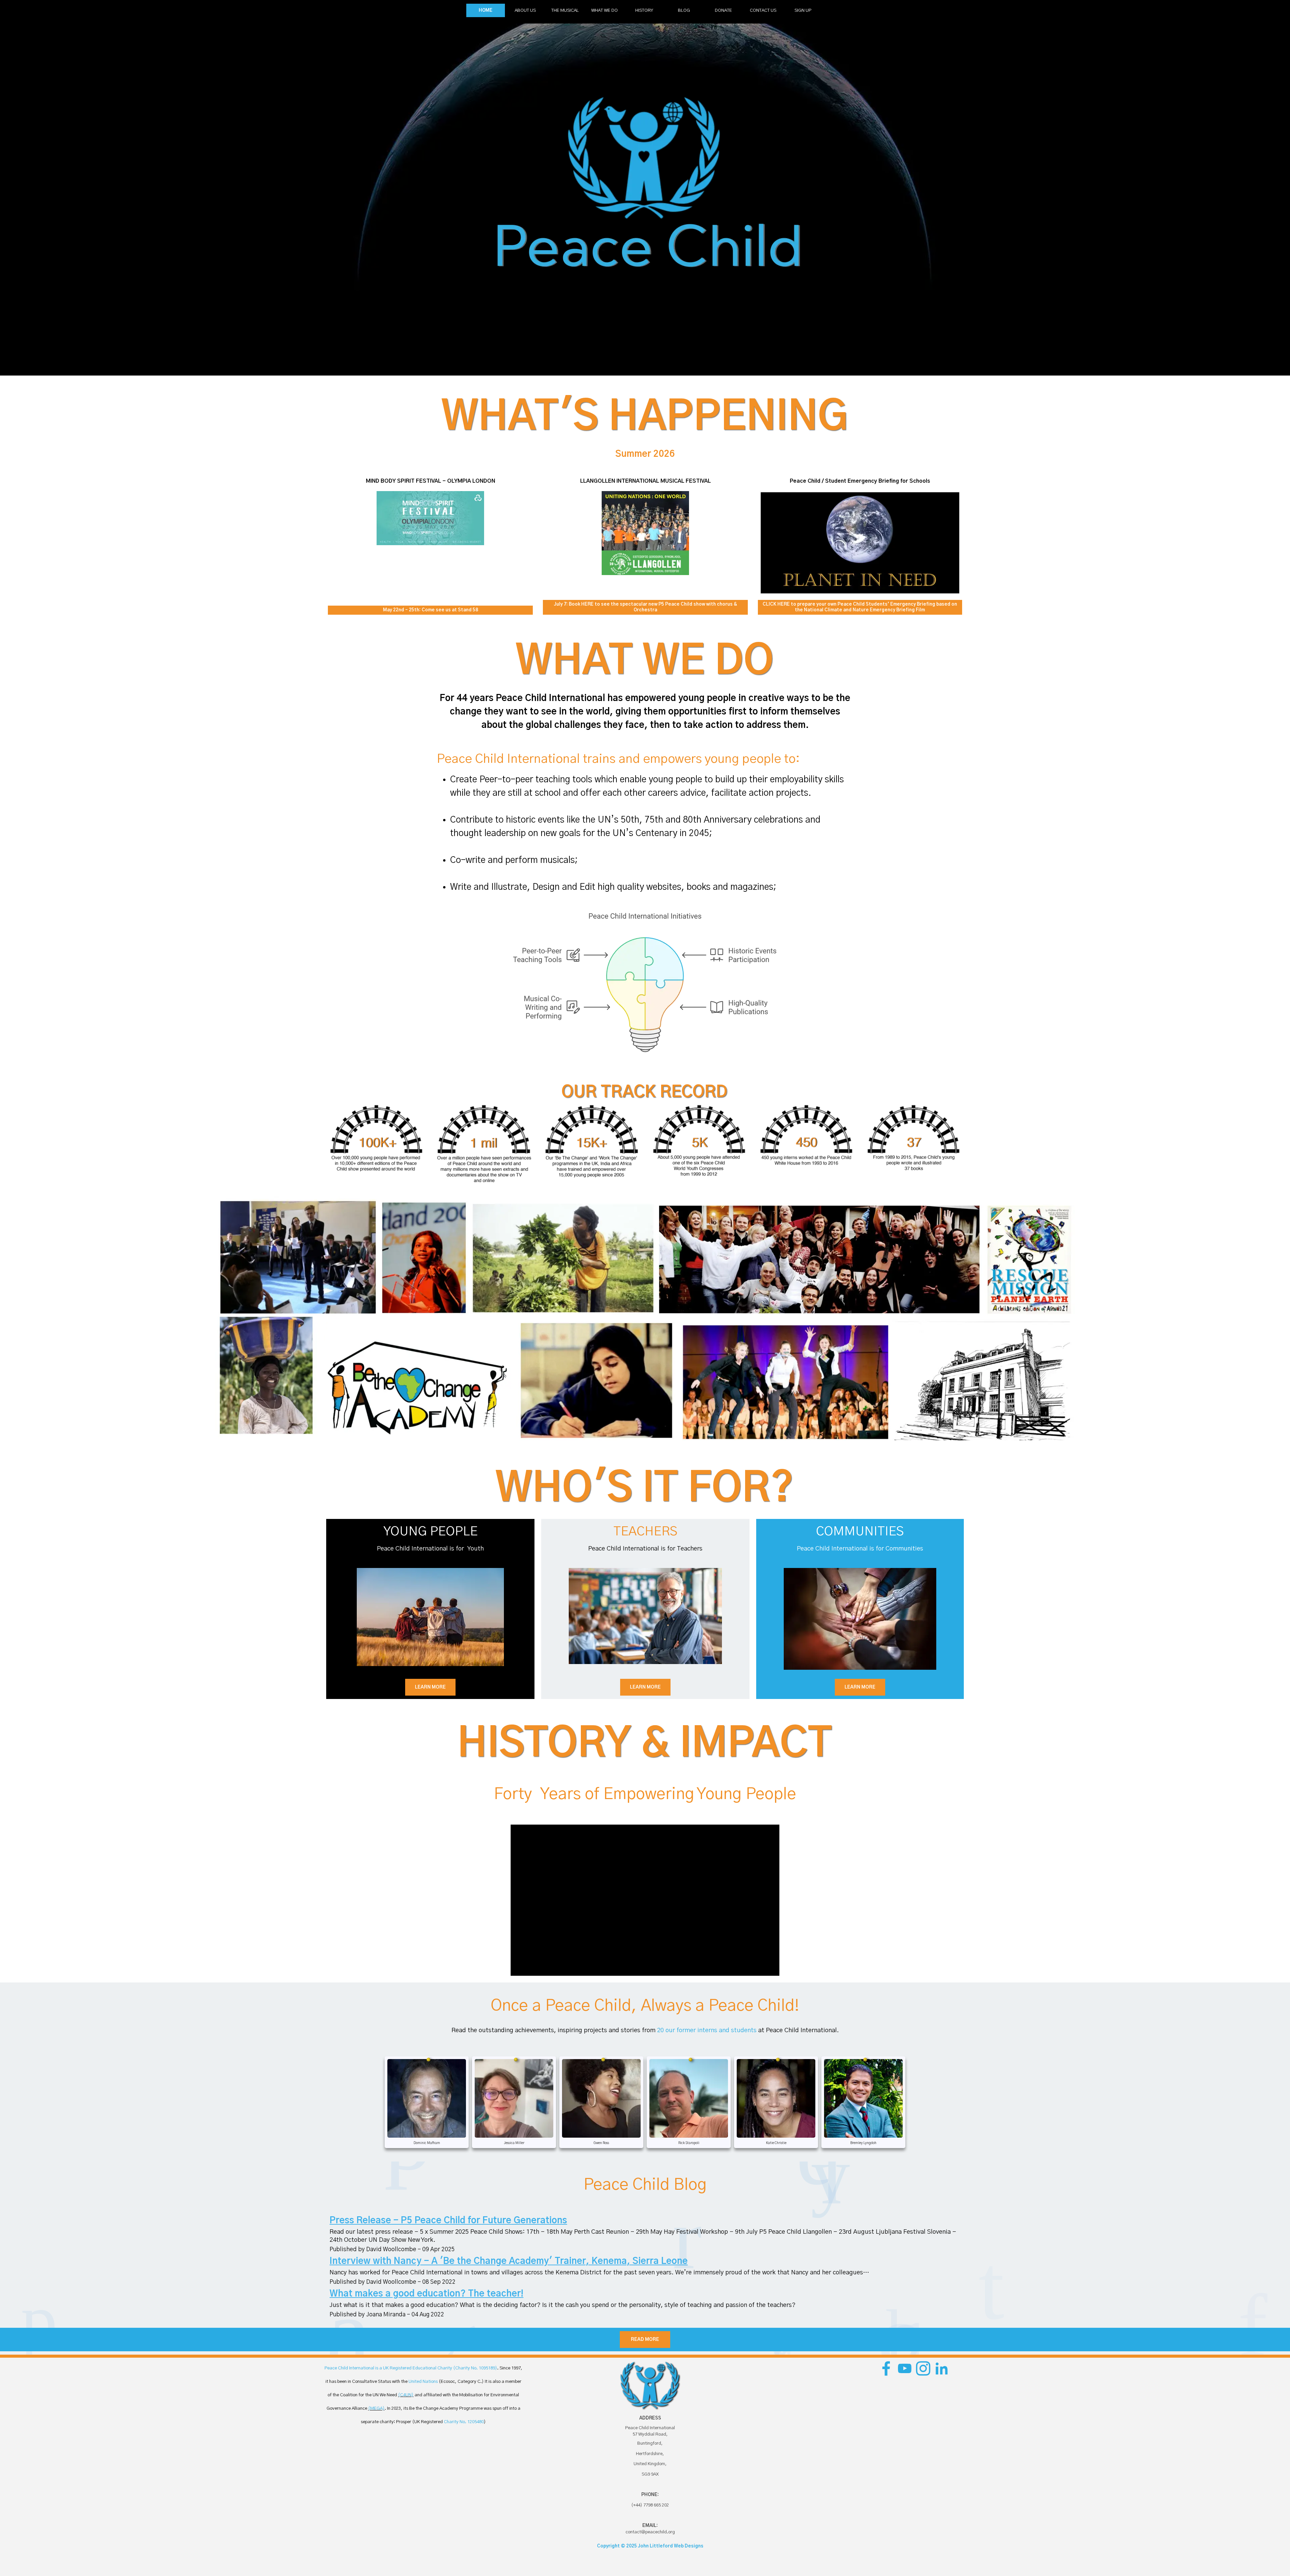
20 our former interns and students (707, 2030)
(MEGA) (376, 2408)
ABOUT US (525, 10)
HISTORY (644, 10)
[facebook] (886, 2368)
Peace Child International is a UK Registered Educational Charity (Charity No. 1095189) (411, 2368)
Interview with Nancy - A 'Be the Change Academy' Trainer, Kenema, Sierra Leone (509, 2261)
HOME (486, 10)
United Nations (423, 2382)
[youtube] (905, 2368)
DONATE (723, 10)
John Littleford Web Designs (671, 2546)
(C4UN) (406, 2395)
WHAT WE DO (605, 10)
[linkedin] (942, 2368)
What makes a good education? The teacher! (426, 2294)
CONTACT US (763, 10)
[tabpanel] (645, 454)
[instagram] (923, 2368)
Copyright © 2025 (617, 2546)
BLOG (684, 10)
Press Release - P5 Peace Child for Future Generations (448, 2221)
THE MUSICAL (565, 10)
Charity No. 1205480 (464, 2422)
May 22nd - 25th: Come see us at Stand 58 (431, 610)
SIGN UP (803, 10)
